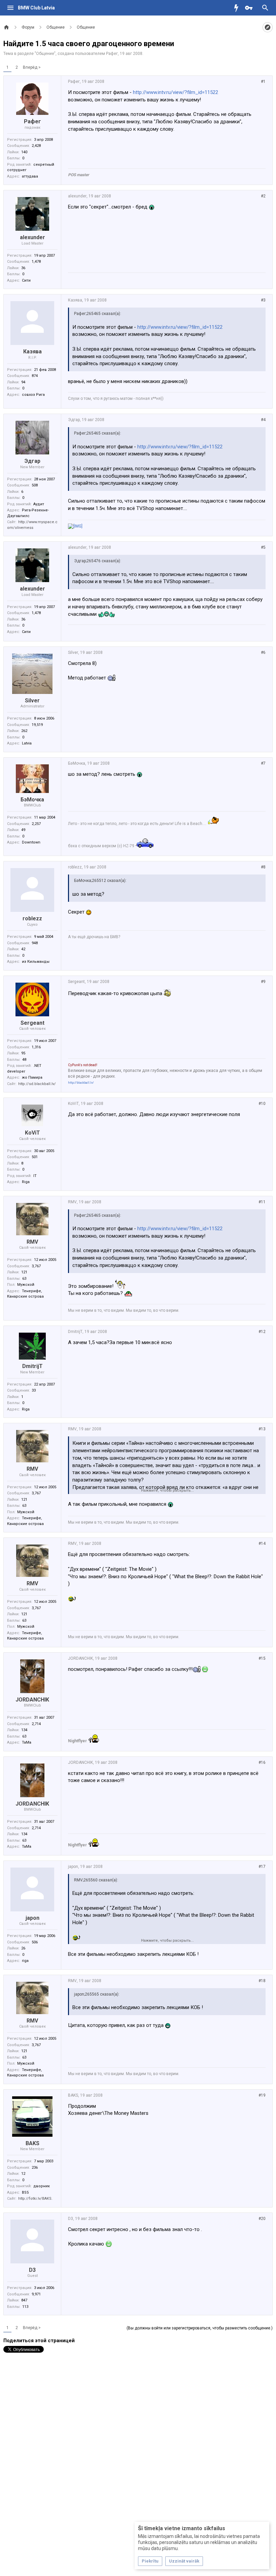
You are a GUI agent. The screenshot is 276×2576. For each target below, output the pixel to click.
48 (24, 1060)
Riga (26, 1182)
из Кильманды (36, 962)
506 (35, 1942)
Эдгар (32, 461)
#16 (262, 1762)
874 (35, 376)
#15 (262, 1658)
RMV (32, 1242)
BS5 (25, 2192)
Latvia (27, 743)
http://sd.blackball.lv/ (37, 1084)
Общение (45, 54)
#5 (263, 547)
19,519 (37, 725)
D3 (32, 2270)
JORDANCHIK (32, 1700)
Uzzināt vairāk (184, 2561)
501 (35, 1157)
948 (35, 943)
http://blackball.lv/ (81, 1083)
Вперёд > (32, 67)
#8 (263, 867)
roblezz (32, 918)
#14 (262, 1544)
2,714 (36, 1724)
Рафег (112, 54)
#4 (263, 420)
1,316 (36, 1047)
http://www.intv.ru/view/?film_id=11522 (176, 92)
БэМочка (32, 800)
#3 (263, 300)
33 (34, 1390)
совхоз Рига (33, 395)
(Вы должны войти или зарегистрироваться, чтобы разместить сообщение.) (200, 2328)
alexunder (32, 237)
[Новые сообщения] (238, 8)
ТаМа (27, 1742)
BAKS (32, 2143)
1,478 (36, 262)
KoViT (32, 1133)
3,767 (36, 1266)
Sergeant (32, 1023)
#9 (263, 982)
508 (35, 485)
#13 (262, 1429)
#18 (262, 1981)
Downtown (31, 842)
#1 (263, 82)
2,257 (36, 824)
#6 (263, 653)
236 (35, 2168)
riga (25, 1961)
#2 (263, 196)
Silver (32, 701)
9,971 (36, 2294)
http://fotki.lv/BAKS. (35, 2199)
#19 (262, 2095)
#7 (263, 763)
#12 (262, 1332)
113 (25, 2307)
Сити (26, 280)
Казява (32, 352)
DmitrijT (32, 1366)
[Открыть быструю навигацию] (268, 27)
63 (24, 1279)
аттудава (30, 176)
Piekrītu (150, 2561)
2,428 (36, 146)
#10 (262, 1104)
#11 (262, 1202)
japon (32, 1918)
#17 (262, 1867)
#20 (262, 2219)
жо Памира (32, 1077)
